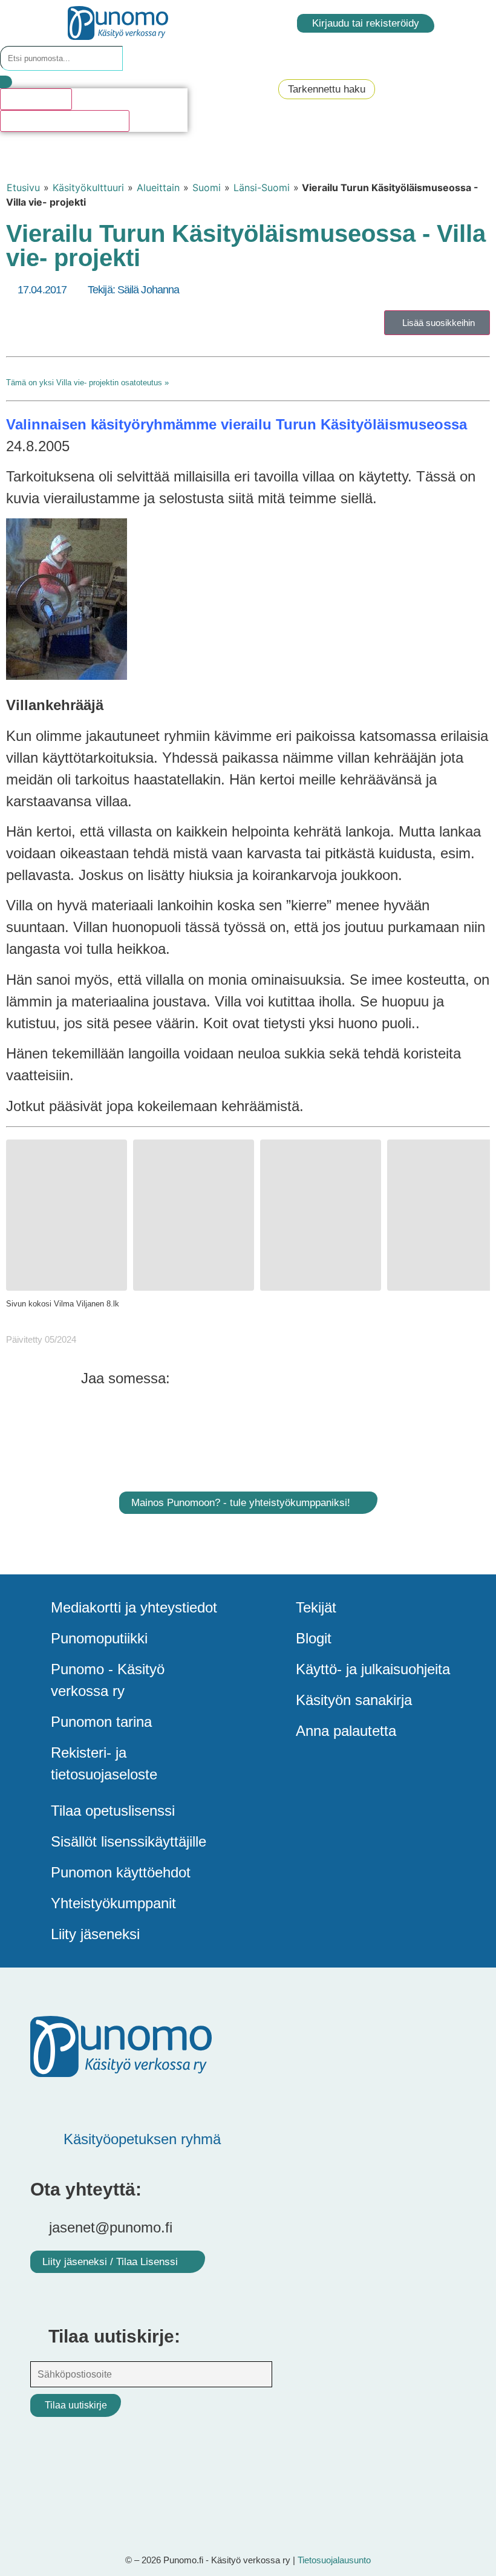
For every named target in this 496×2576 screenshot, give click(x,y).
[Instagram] (154, 2101)
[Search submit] (6, 82)
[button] (196, 1378)
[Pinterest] (82, 2101)
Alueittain (158, 187)
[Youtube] (118, 2101)
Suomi (207, 187)
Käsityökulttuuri (88, 187)
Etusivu (23, 187)
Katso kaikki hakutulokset (65, 121)
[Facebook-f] (45, 2101)
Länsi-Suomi (262, 187)
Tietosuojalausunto (334, 2560)
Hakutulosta (36, 99)
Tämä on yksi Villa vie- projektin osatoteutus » (87, 383)
